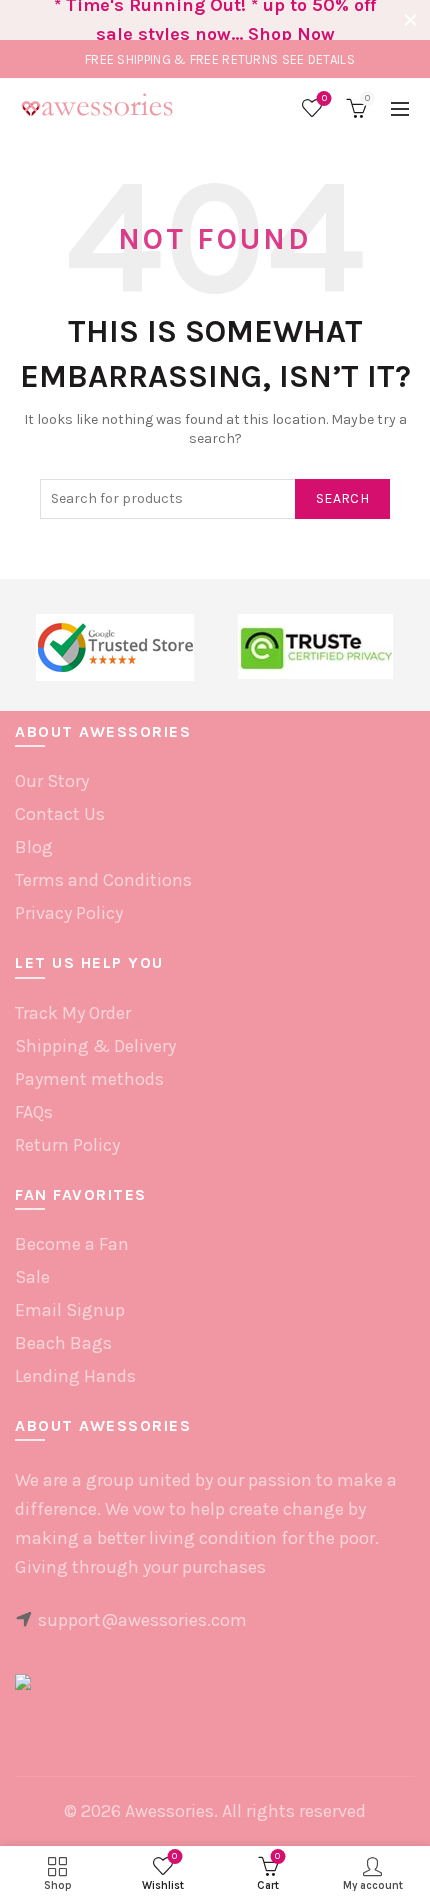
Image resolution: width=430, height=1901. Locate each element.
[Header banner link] (195, 20)
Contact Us (60, 814)
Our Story (52, 781)
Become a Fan (72, 1244)
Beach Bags (63, 1343)
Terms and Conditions (103, 880)
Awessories (169, 1811)
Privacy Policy (69, 913)
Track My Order (73, 1013)
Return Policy (67, 1145)
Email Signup (70, 1310)
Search (342, 498)
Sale (32, 1277)
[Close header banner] (410, 20)
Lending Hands (75, 1376)
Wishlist (324, 98)
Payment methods (89, 1079)
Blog (34, 847)
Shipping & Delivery (95, 1046)
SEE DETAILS (318, 59)
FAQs (34, 1112)
